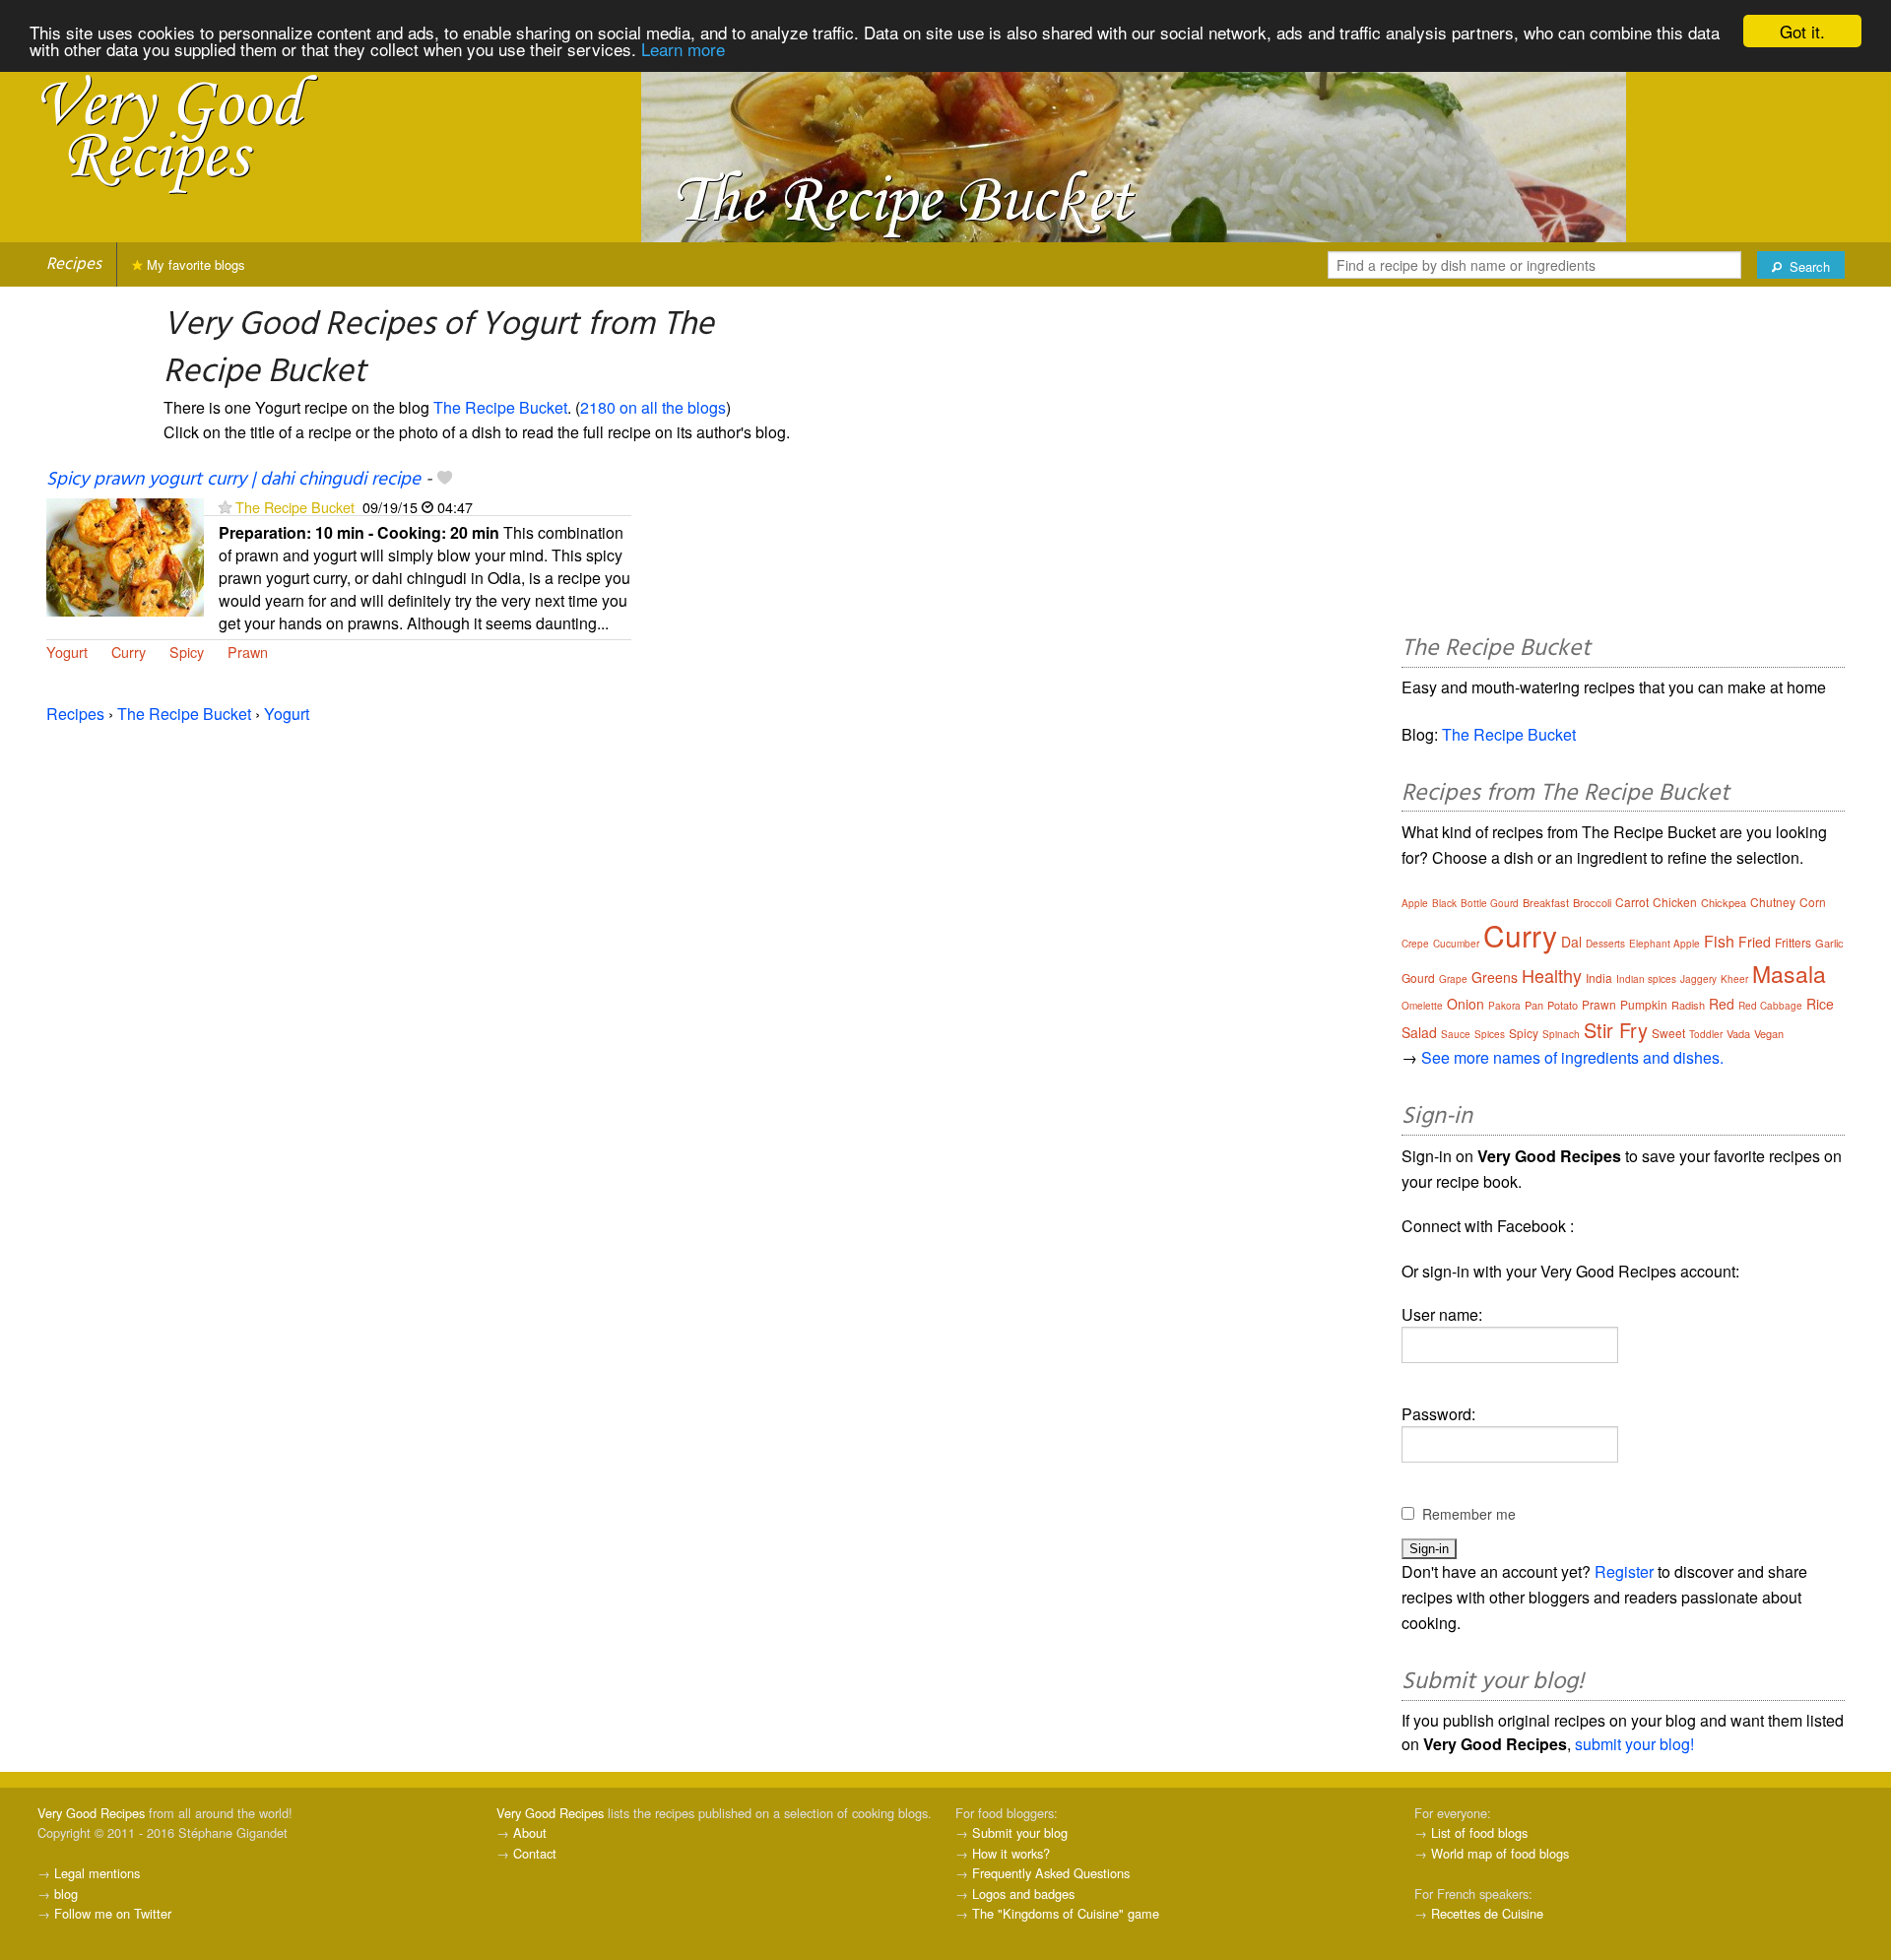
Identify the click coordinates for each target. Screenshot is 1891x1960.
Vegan (1769, 1033)
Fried (1755, 942)
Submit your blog (1020, 1832)
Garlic (1829, 943)
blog (66, 1894)
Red (1722, 1004)
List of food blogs (1479, 1832)
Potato (1563, 1005)
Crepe (1415, 944)
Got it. (1802, 31)
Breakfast (1546, 902)
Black (1444, 903)
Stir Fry (1616, 1030)
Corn (1813, 902)
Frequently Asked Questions (1051, 1873)
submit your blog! (1634, 1744)
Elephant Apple (1664, 944)
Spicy (187, 652)
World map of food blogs (1500, 1853)
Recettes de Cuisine (1487, 1913)
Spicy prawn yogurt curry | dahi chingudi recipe (233, 480)
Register (1624, 1571)
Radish (1688, 1005)
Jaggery (1698, 979)
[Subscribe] (225, 507)
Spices (1490, 1034)
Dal (1571, 942)
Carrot (1632, 902)
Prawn (248, 652)
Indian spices (1646, 979)
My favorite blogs (194, 264)
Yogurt (67, 652)
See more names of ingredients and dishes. (1572, 1057)
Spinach (1561, 1034)
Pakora (1504, 1006)
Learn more (683, 49)
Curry (129, 652)
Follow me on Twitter (113, 1913)
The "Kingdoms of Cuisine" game (1066, 1913)
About (530, 1832)
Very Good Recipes (91, 1813)
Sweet (1668, 1033)
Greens (1495, 977)
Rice (1820, 1004)
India (1599, 978)
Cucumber (1456, 944)
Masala (1789, 974)
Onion (1466, 1004)
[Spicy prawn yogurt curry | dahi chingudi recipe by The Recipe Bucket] (125, 555)
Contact (535, 1853)
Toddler (1706, 1034)
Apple (1415, 903)
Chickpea (1724, 902)
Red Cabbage (1770, 1006)
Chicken (1675, 902)
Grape (1453, 979)
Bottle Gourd (1490, 903)
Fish (1719, 941)
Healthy (1552, 975)
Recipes (74, 264)
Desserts (1605, 944)
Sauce (1456, 1034)
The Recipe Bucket (500, 407)
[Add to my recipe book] (445, 480)
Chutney (1773, 902)
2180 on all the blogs (653, 407)
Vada (1738, 1033)
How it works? (1011, 1853)
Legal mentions (97, 1873)
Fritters (1793, 942)
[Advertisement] (1623, 464)
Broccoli (1592, 902)
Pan (1534, 1005)
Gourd (1418, 978)
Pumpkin (1644, 1004)
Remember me (1469, 1514)
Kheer (1734, 979)
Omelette (1422, 1006)
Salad (1419, 1032)
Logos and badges (1023, 1894)
